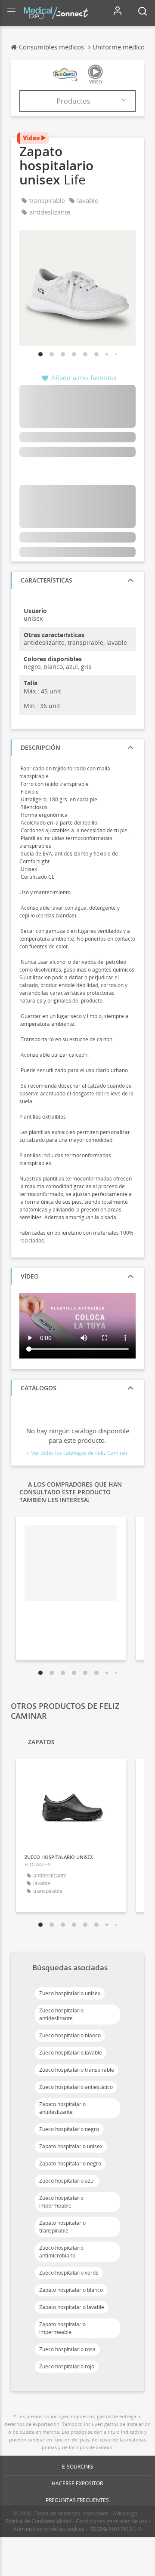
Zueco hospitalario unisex (70, 1993)
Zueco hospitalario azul (67, 2181)
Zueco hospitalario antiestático (76, 2087)
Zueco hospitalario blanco (70, 2035)
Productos (73, 101)
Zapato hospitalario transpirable (62, 2227)
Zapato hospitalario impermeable (62, 2328)
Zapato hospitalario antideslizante (62, 2108)
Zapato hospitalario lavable (72, 2307)
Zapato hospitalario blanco (71, 2290)
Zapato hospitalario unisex (71, 2146)
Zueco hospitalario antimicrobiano (61, 2252)
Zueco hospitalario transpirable (77, 2070)
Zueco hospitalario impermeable (61, 2202)
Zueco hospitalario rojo (67, 2366)
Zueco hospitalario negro (69, 2129)
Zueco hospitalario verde (69, 2273)
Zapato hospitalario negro (70, 2164)
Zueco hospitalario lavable (71, 2053)
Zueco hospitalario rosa (67, 2349)
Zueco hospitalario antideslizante (61, 2014)
